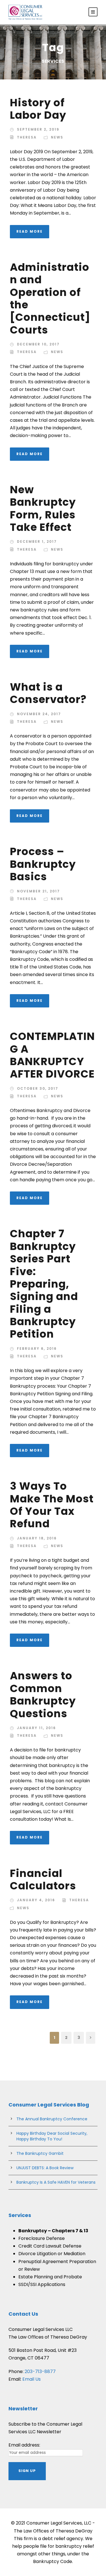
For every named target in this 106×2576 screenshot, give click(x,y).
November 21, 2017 (38, 891)
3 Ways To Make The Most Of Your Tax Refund (52, 1505)
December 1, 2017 (37, 541)
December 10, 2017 (38, 344)
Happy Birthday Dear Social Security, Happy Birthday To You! (52, 2136)
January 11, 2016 (36, 1728)
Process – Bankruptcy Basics (43, 864)
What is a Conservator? (48, 693)
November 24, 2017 (39, 714)
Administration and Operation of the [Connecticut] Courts (50, 299)
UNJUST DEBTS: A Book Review (45, 2168)
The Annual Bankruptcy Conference (52, 2119)
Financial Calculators (43, 1879)
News (57, 137)
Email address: (24, 2445)
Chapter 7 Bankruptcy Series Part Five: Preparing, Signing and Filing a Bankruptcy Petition (44, 1284)
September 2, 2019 (38, 129)
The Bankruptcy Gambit (40, 2153)
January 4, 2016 (36, 1900)
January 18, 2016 (37, 1538)
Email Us (32, 2379)
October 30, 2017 (38, 1088)
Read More (30, 231)
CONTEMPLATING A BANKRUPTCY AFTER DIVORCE (52, 1055)
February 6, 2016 (37, 1348)
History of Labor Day (38, 109)
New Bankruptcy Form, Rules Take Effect (43, 508)
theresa (27, 137)
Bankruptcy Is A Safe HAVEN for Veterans (56, 2182)
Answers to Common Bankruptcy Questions (43, 1694)
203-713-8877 (40, 2371)
